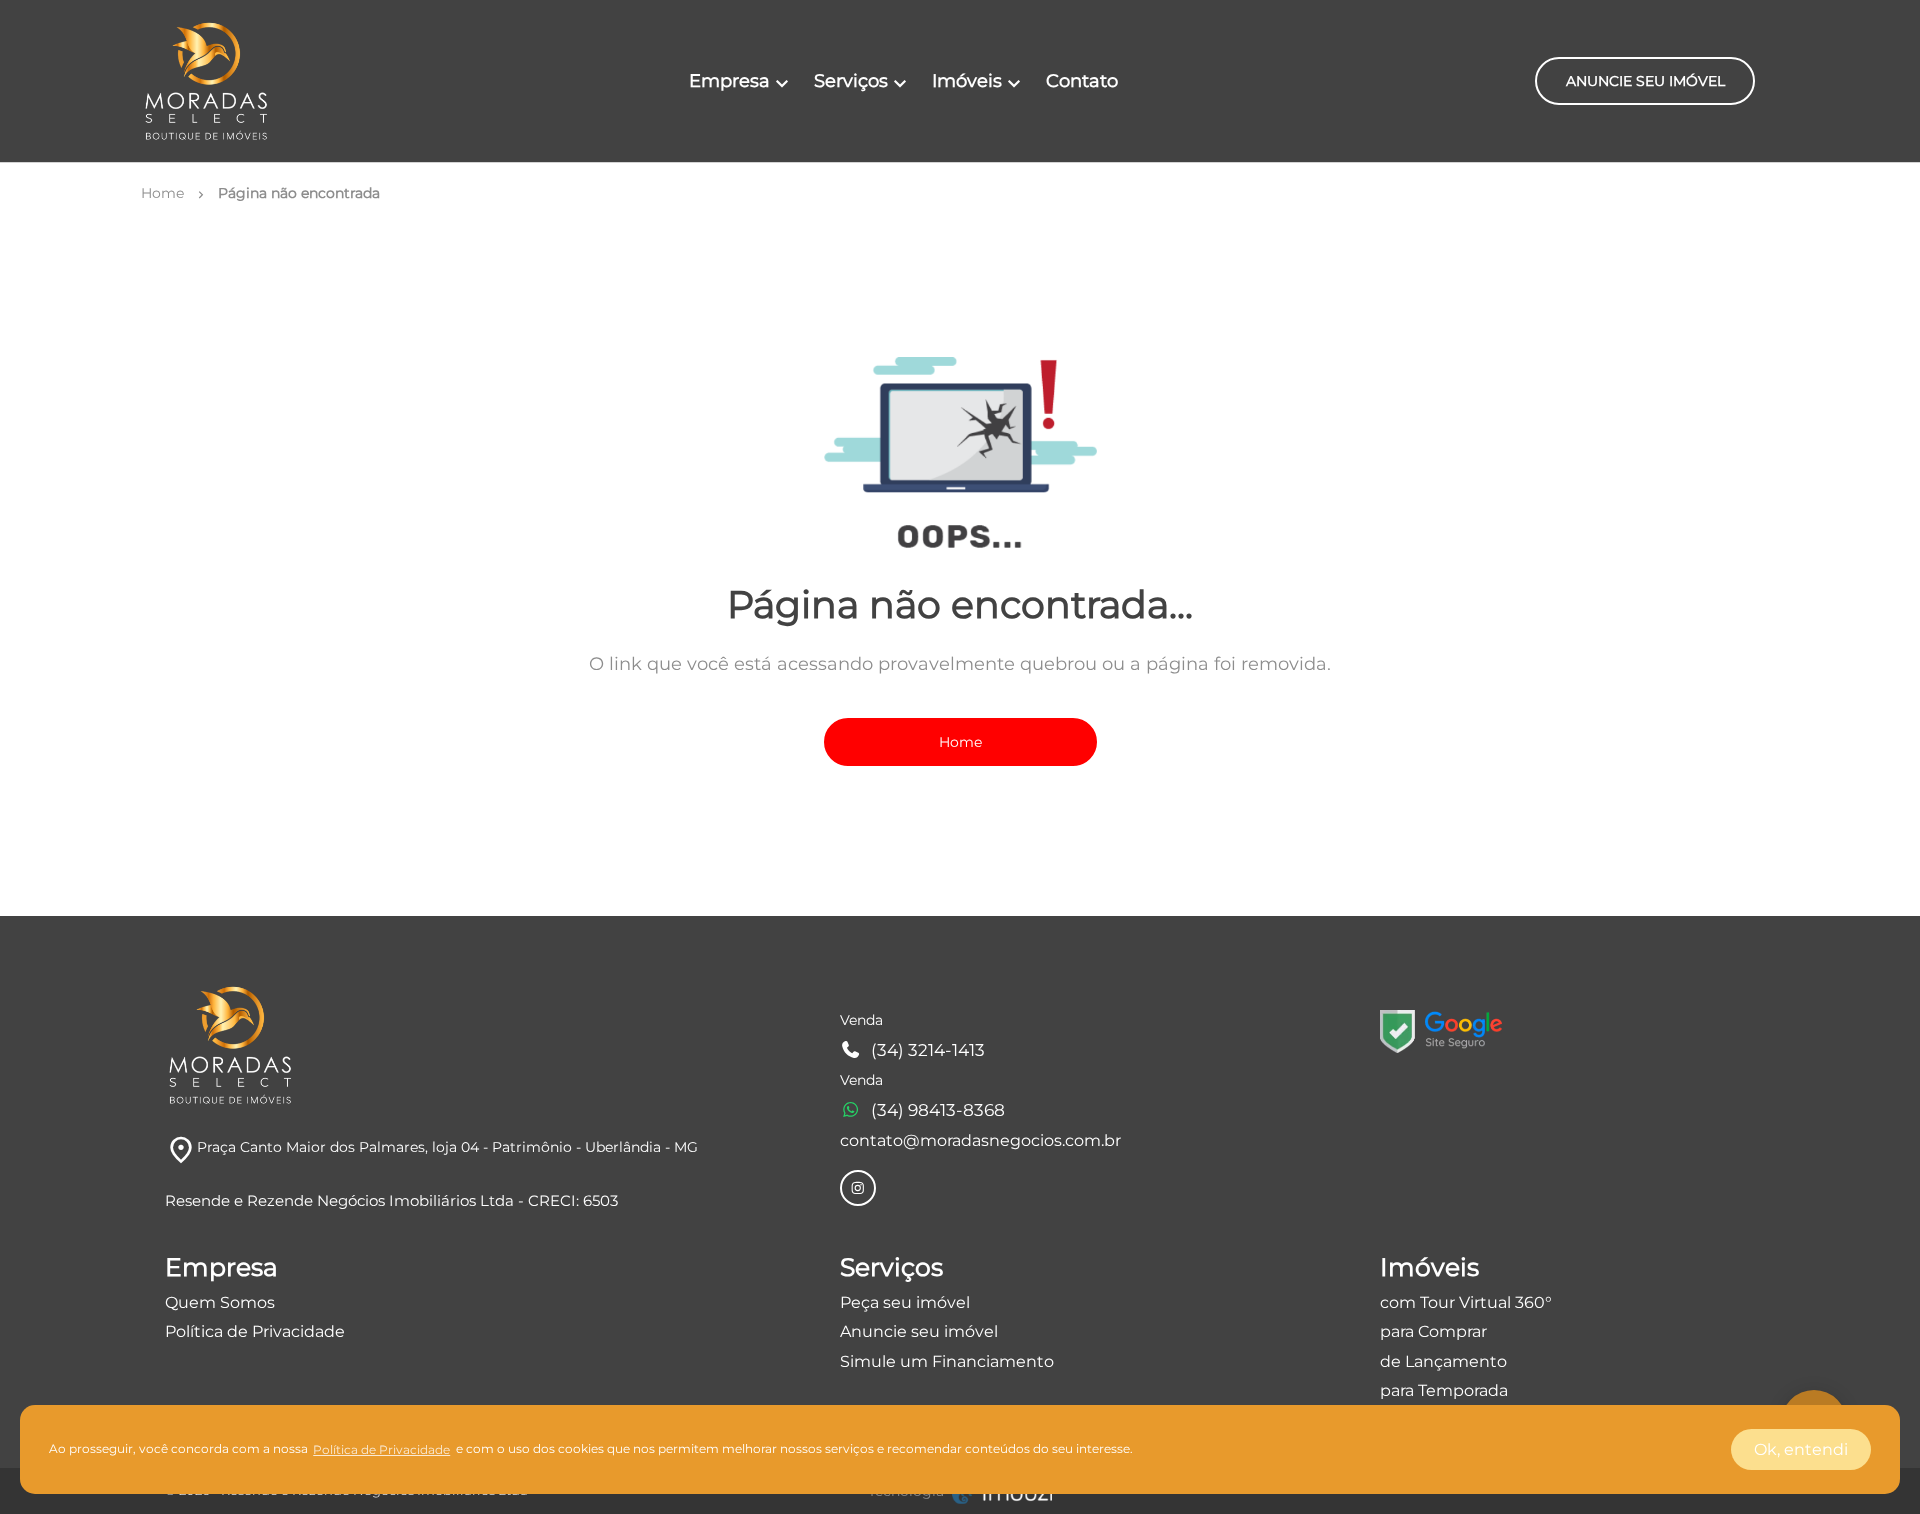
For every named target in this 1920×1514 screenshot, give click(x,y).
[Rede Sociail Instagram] (858, 1188)
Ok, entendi (1801, 1449)
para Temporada (1444, 1390)
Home (960, 742)
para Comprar (1433, 1331)
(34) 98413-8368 (938, 1110)
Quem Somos (220, 1302)
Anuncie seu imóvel (919, 1331)
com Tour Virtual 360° (1466, 1302)
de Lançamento (1443, 1361)
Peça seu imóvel (905, 1302)
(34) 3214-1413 (928, 1050)
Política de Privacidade (255, 1331)
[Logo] (206, 81)
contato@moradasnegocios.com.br (980, 1140)
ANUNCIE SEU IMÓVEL (1645, 81)
